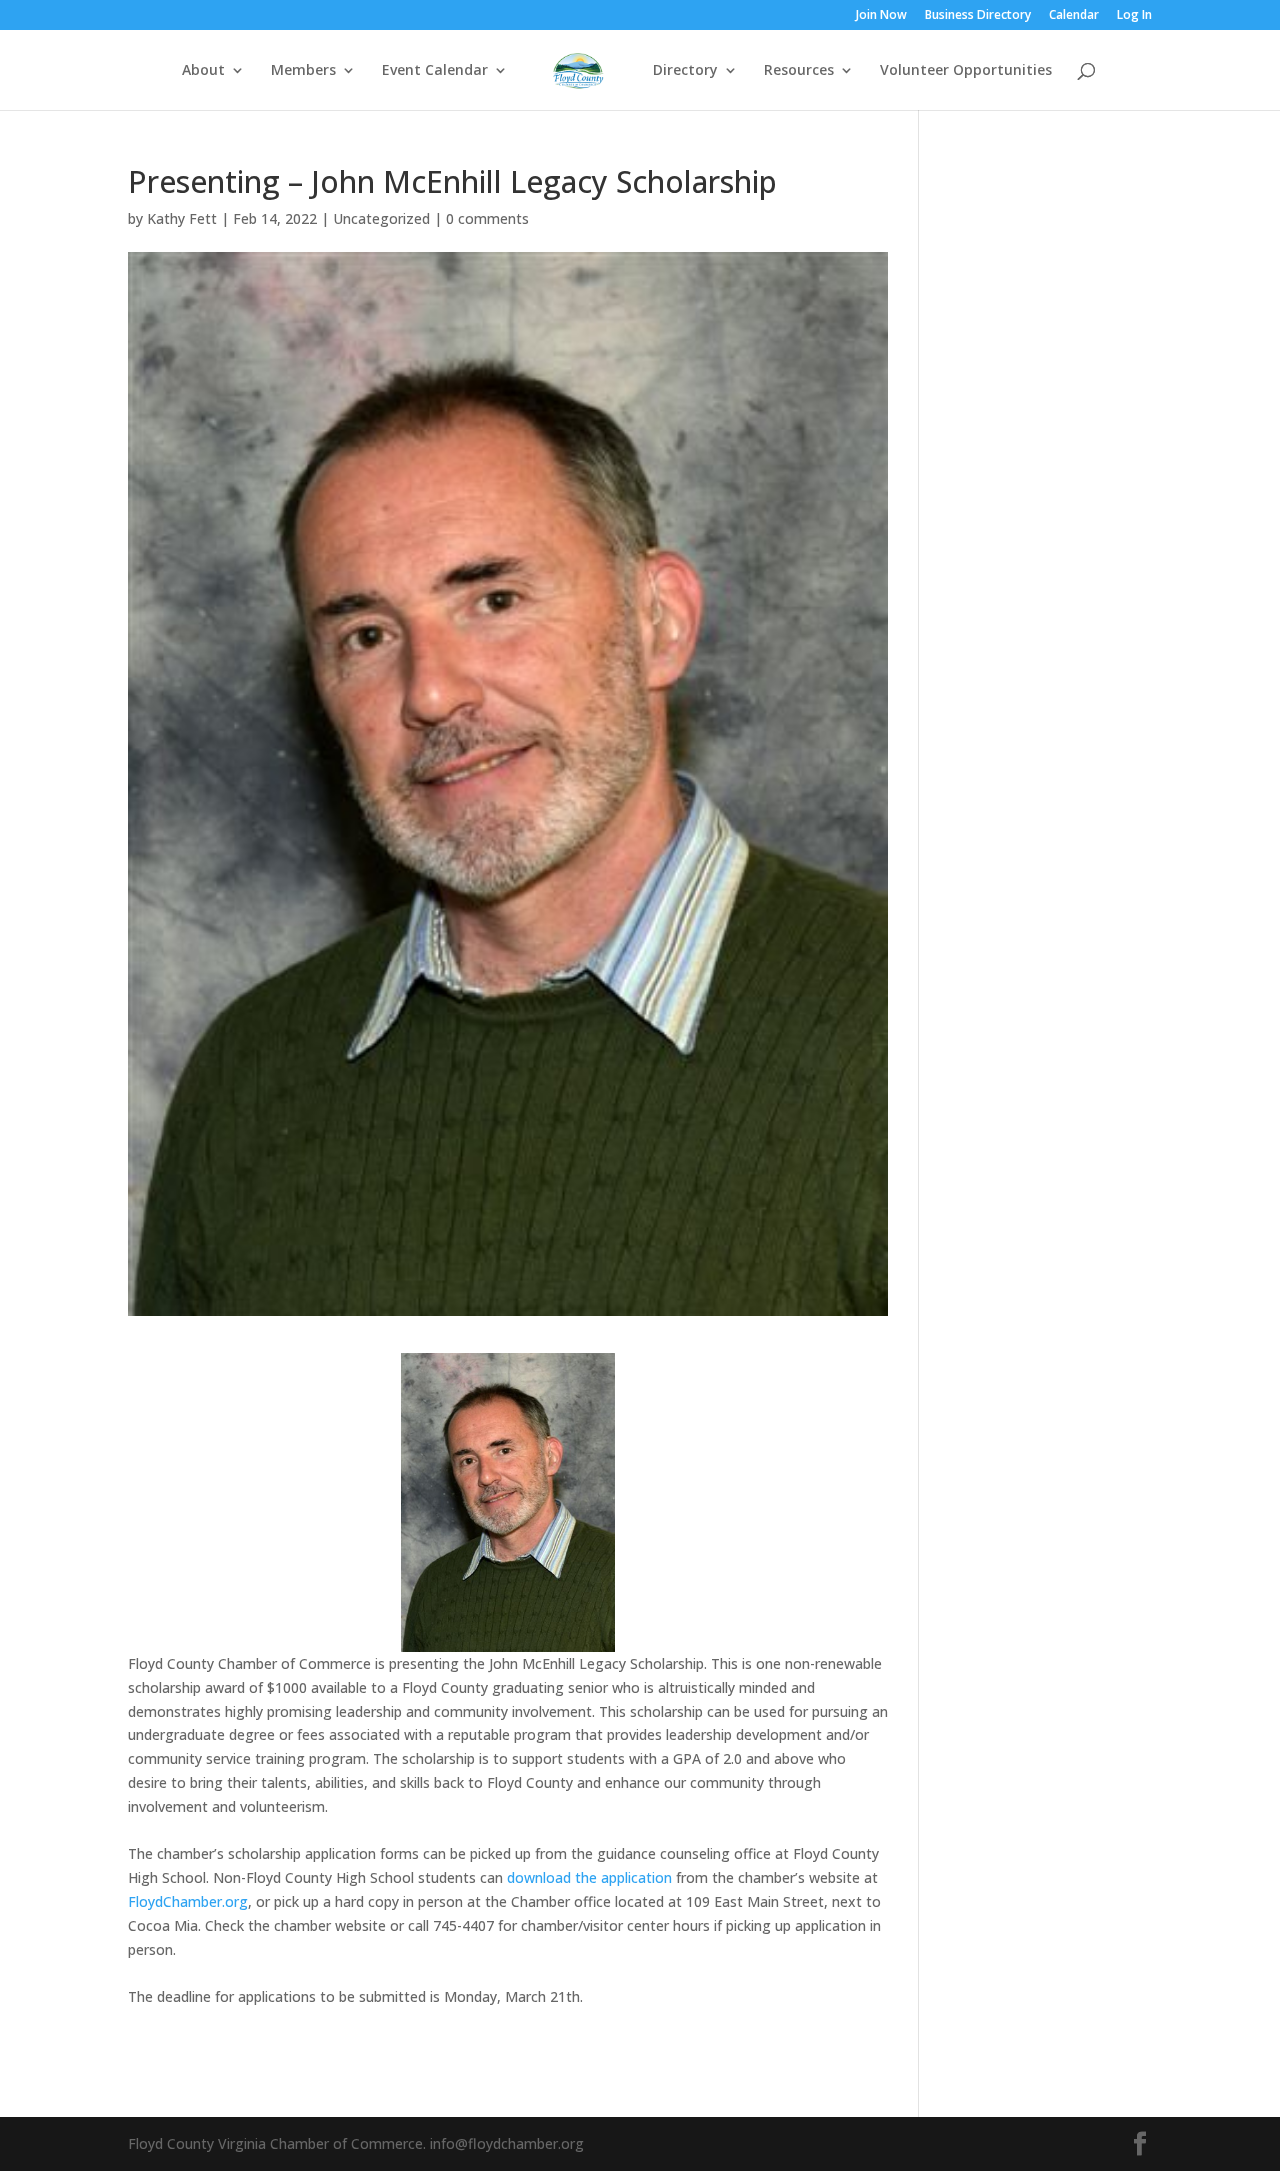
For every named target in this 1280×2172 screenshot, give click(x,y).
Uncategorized (381, 218)
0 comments (487, 218)
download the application (589, 1877)
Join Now (881, 16)
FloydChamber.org (188, 1901)
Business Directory (978, 16)
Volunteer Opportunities (966, 71)
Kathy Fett (182, 218)
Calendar (1074, 16)
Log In (1134, 16)
